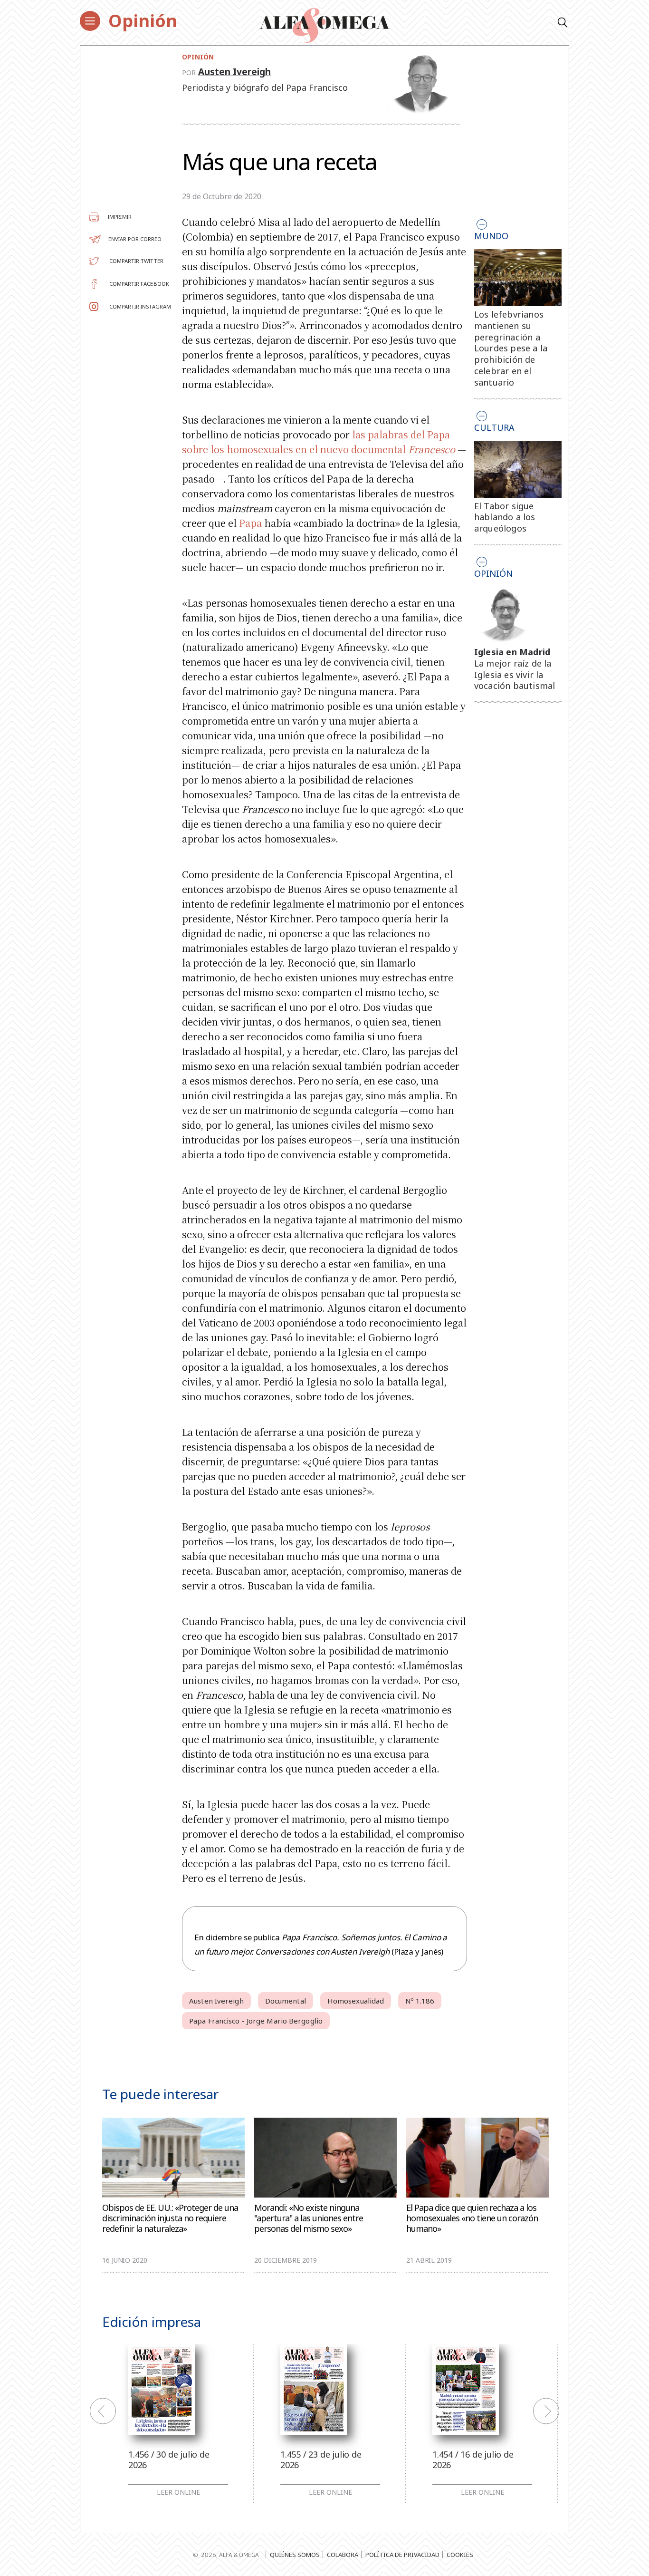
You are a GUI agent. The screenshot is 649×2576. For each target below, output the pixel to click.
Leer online (178, 2492)
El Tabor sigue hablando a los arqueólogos (505, 517)
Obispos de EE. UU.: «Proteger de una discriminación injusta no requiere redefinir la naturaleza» (170, 2218)
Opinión (143, 21)
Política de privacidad (402, 2555)
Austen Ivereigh (234, 72)
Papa (250, 523)
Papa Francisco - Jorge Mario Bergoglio (256, 2021)
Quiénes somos (295, 2555)
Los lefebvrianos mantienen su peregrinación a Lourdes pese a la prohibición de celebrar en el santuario (511, 348)
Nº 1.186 (420, 2001)
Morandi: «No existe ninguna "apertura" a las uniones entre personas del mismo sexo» (309, 2218)
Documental (286, 2001)
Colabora (343, 2555)
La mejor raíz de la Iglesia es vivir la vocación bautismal (515, 675)
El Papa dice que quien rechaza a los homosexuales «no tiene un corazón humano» (472, 2218)
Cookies (460, 2555)
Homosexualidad (356, 2001)
